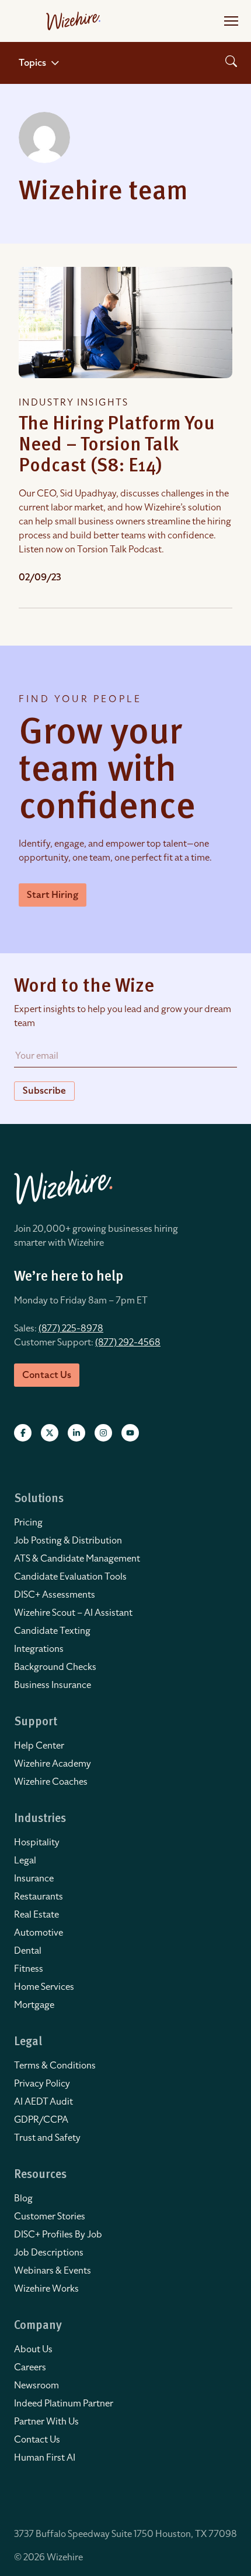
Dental (28, 1951)
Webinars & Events (53, 2271)
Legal (25, 1860)
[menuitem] (125, 1523)
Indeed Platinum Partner (64, 2404)
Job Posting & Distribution (68, 1541)
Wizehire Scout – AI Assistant (73, 1613)
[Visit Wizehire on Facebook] (23, 1433)
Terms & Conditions (55, 2066)
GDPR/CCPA (41, 2120)
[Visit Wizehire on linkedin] (76, 1433)
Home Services (44, 1987)
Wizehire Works (46, 2289)
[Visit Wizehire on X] (50, 1433)
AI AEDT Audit (43, 2102)
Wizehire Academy (53, 1764)
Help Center (39, 1746)
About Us (33, 2349)
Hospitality (37, 1842)
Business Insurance (53, 1685)
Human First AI (45, 2458)
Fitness (29, 1969)
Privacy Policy (42, 2084)
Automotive (39, 1933)
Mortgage (34, 2005)
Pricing (28, 1523)
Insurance (34, 1879)
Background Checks (55, 1667)
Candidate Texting (52, 1631)
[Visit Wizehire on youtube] (130, 1433)
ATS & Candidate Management (77, 1559)
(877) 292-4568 (128, 1342)
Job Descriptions (49, 2253)
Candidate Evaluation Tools (70, 1577)
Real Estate (36, 1915)
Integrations (39, 1649)
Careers (30, 2367)
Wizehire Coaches (51, 1782)
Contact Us (37, 2440)
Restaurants (39, 1897)
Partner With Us (46, 2422)
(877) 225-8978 (71, 1328)
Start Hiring (53, 895)
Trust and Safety (47, 2138)
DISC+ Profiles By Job (58, 2235)
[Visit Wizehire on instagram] (103, 1433)
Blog (23, 2198)
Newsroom (36, 2385)
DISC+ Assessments (55, 1595)
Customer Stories (50, 2216)
